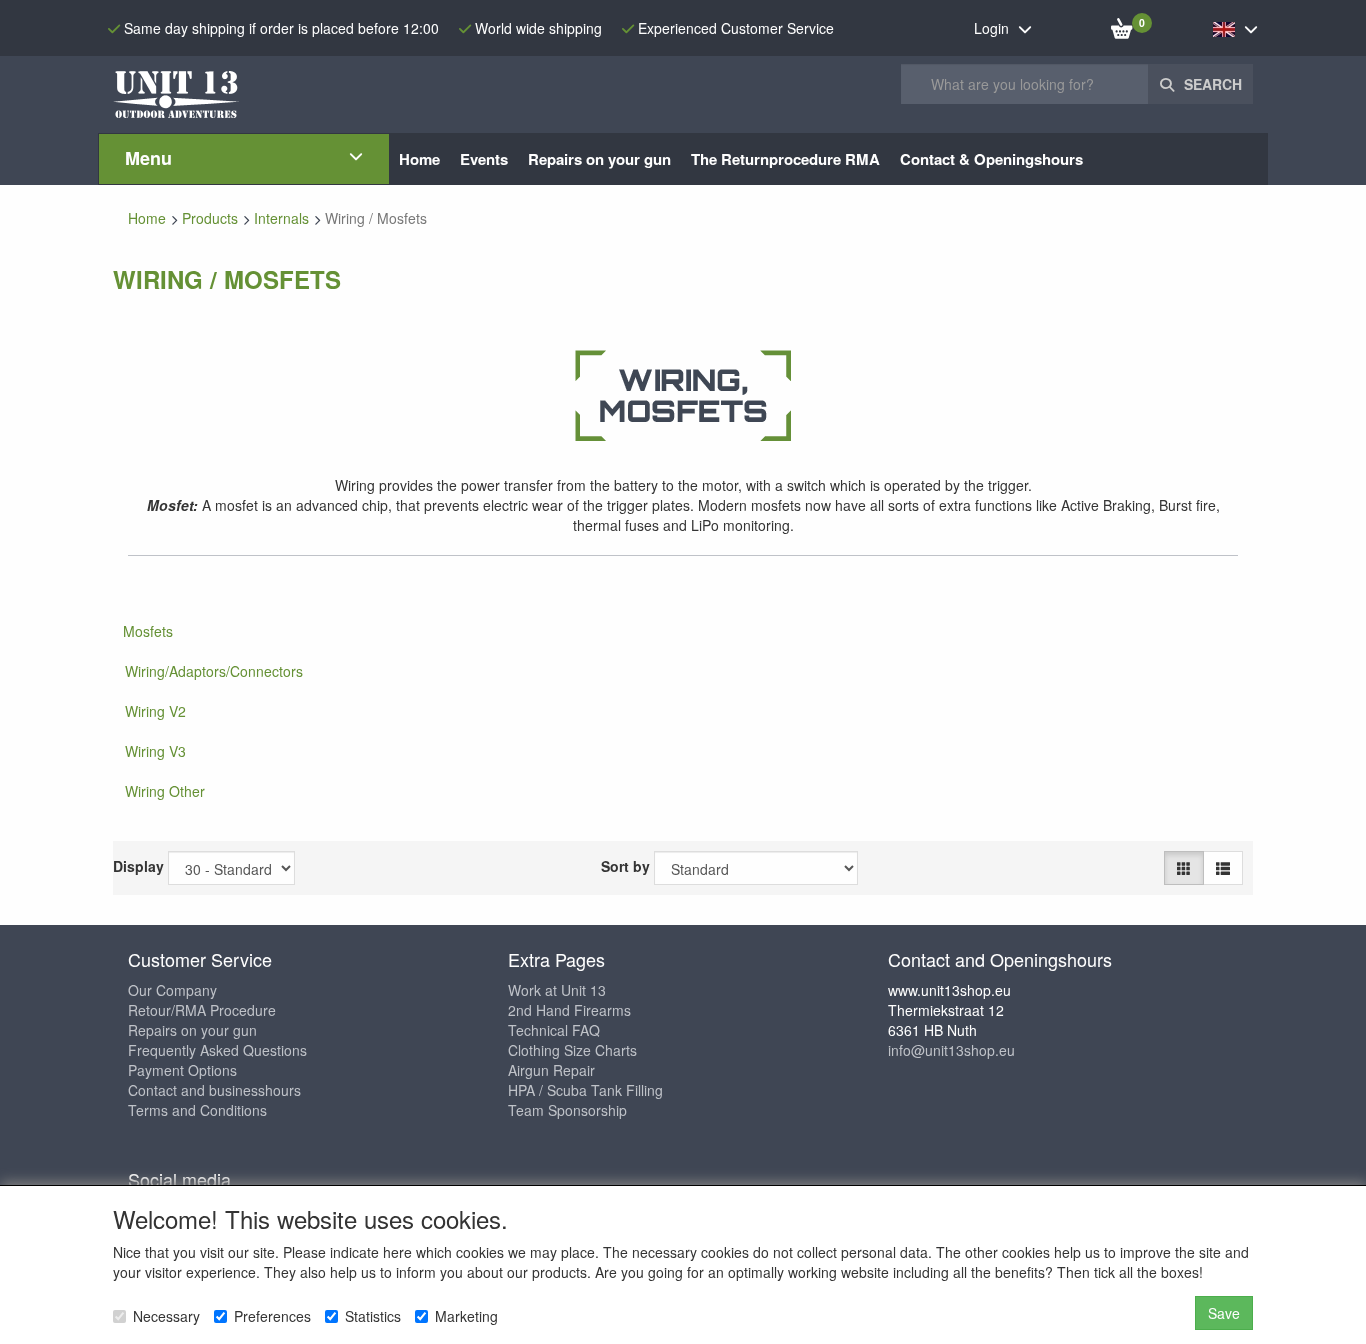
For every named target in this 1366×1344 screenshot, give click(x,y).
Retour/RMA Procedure (202, 1010)
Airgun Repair (551, 1070)
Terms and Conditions (197, 1110)
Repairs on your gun (192, 1030)
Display (138, 866)
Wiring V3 (155, 751)
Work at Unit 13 (557, 990)
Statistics (373, 1316)
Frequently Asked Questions (217, 1050)
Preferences (272, 1316)
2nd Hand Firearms (569, 1010)
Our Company (172, 990)
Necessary (166, 1316)
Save (1224, 1313)
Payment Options (182, 1070)
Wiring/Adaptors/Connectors (214, 671)
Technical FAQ (554, 1030)
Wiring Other (165, 791)
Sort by (625, 866)
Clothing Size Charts (572, 1050)
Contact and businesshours (214, 1090)
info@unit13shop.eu (951, 1050)
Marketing (466, 1316)
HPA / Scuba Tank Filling (585, 1090)
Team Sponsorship (567, 1110)
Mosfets (148, 631)
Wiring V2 (155, 711)
